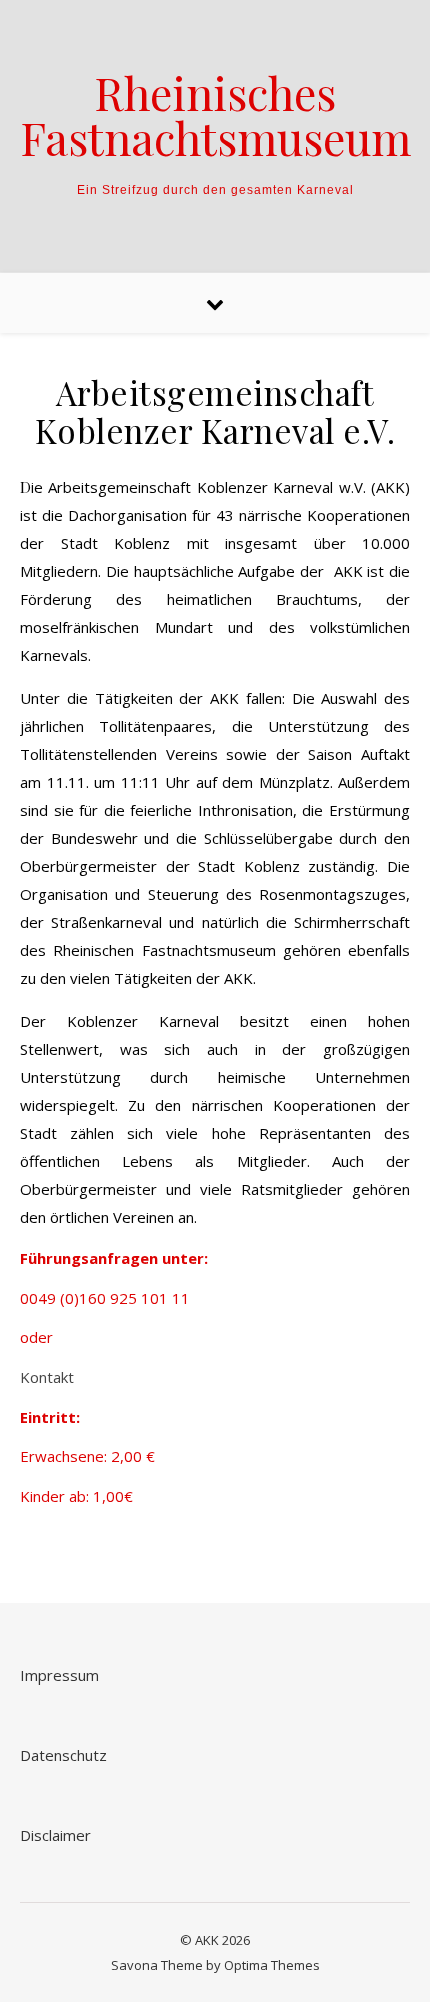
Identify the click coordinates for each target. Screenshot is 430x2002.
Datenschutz (63, 1755)
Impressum (59, 1675)
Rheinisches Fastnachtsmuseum (215, 115)
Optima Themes (272, 1965)
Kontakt (47, 1377)
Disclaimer (55, 1835)
